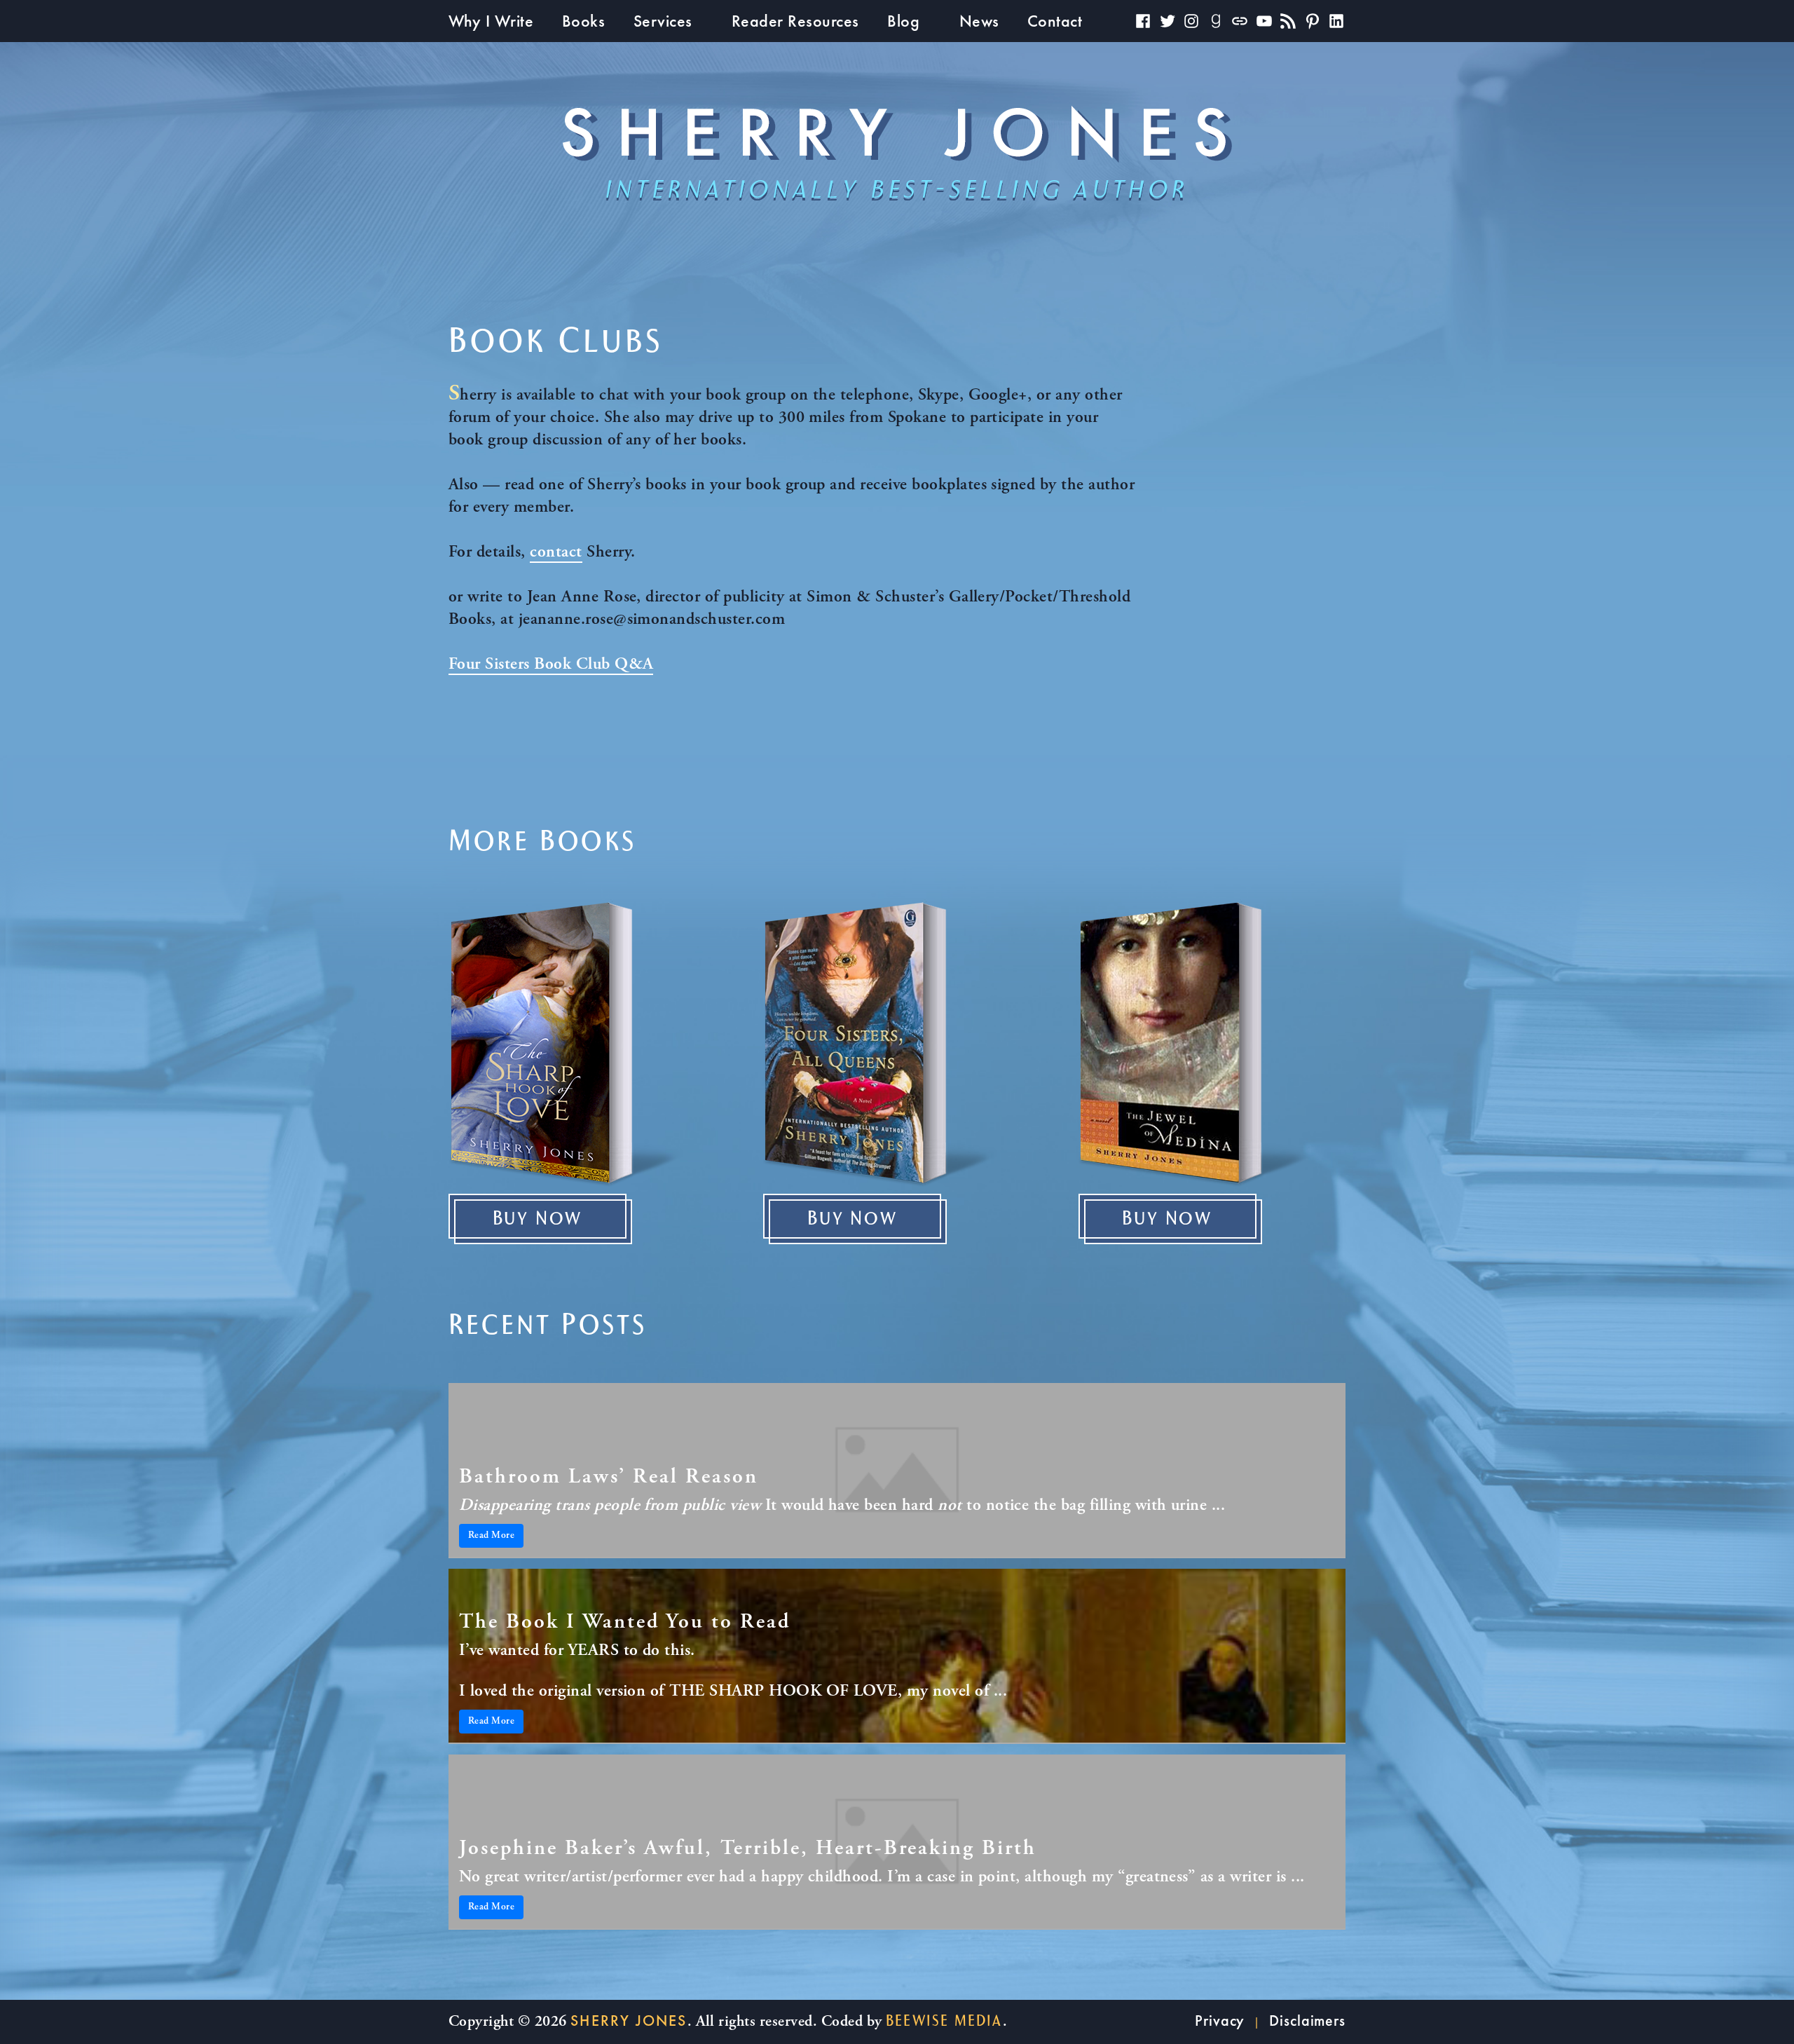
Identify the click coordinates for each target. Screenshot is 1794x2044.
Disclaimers (1307, 2021)
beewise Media (944, 2021)
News (979, 21)
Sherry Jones (629, 2021)
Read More (491, 1536)
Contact (1055, 21)
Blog (903, 21)
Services (663, 21)
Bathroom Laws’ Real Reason (609, 1478)
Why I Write (491, 21)
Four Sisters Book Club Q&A (551, 665)
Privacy (1220, 2021)
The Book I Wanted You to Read (625, 1623)
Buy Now (538, 1219)
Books (583, 21)
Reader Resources (795, 21)
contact (556, 553)
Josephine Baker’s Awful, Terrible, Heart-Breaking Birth (748, 1849)
